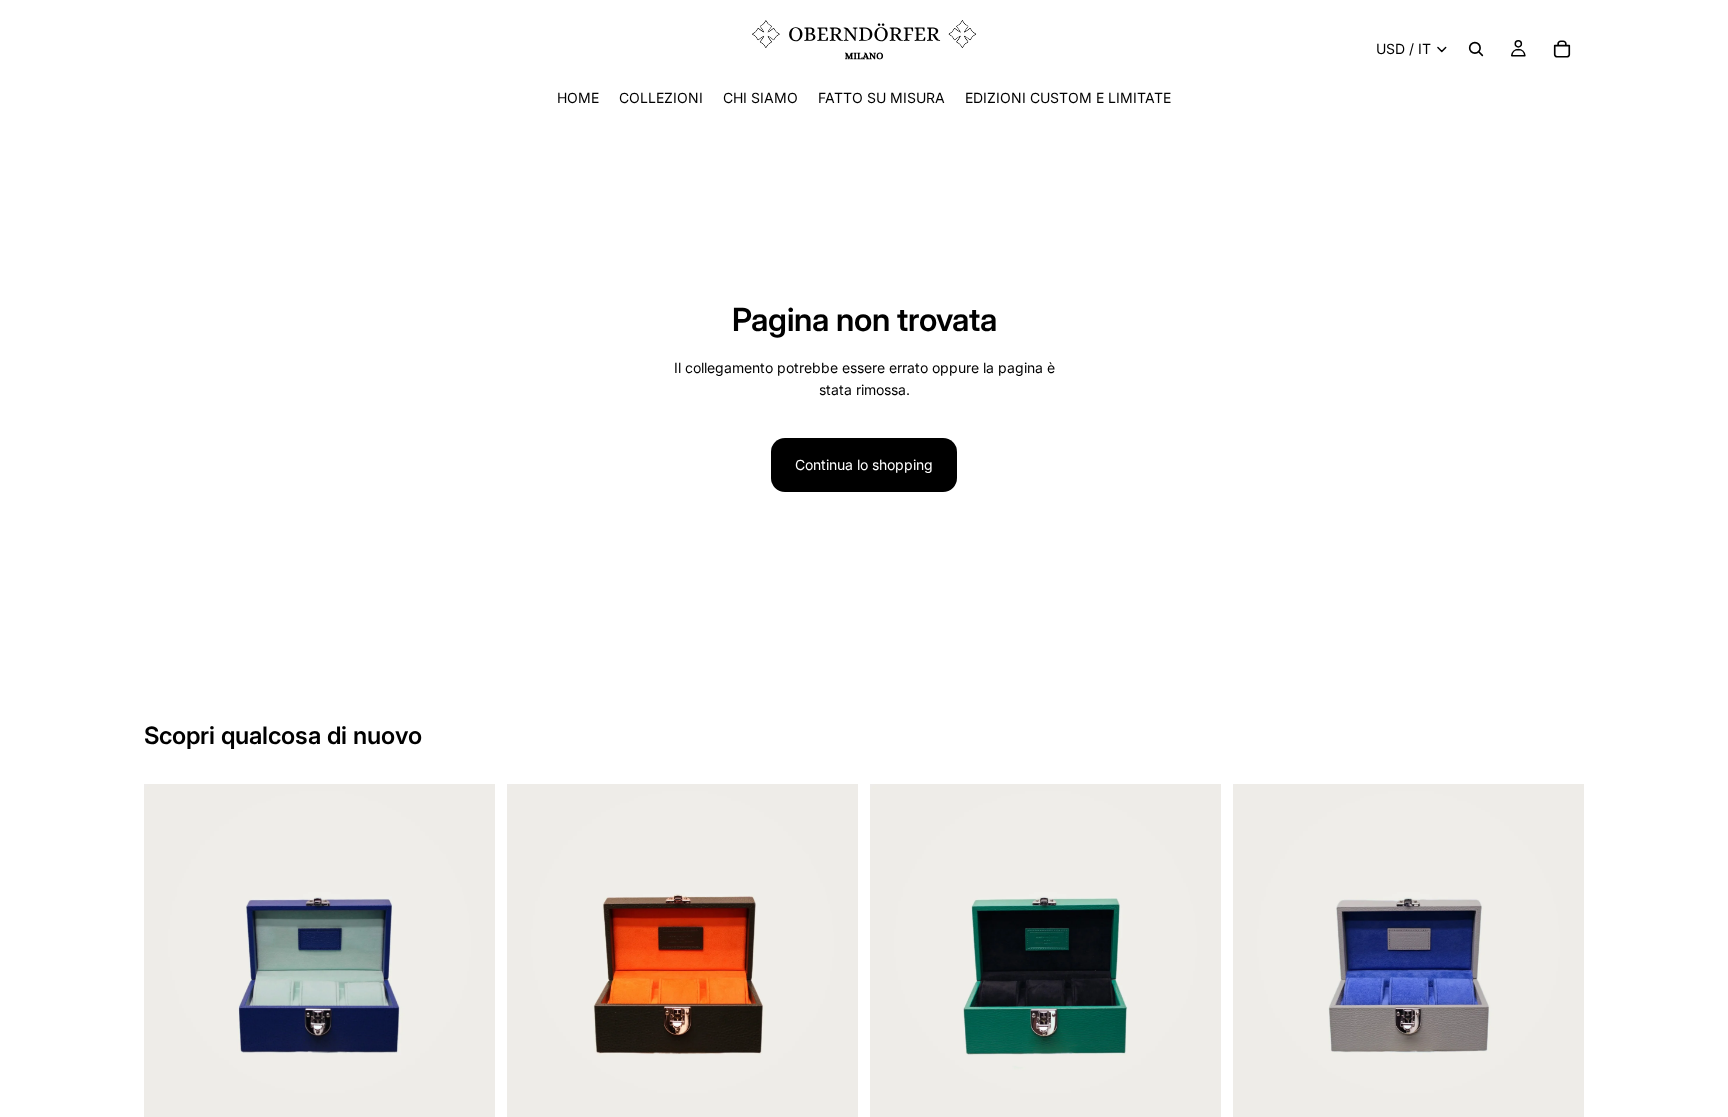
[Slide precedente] (174, 960)
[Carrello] (1562, 49)
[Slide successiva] (465, 960)
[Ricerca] (1476, 49)
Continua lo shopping (864, 464)
